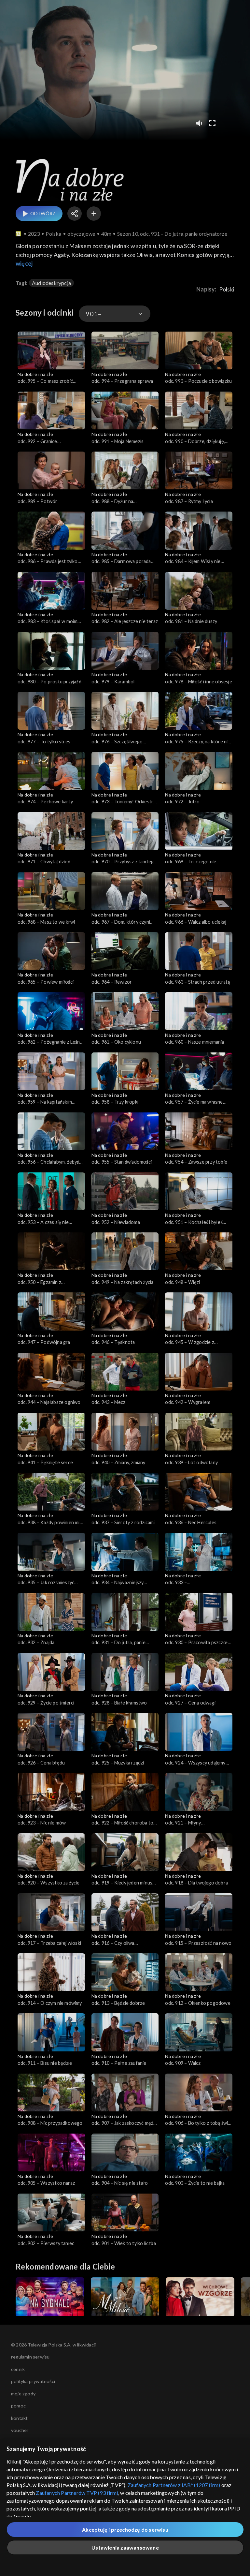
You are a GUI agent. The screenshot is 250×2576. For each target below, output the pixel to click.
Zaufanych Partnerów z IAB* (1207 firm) (174, 2485)
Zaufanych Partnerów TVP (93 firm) (77, 2493)
